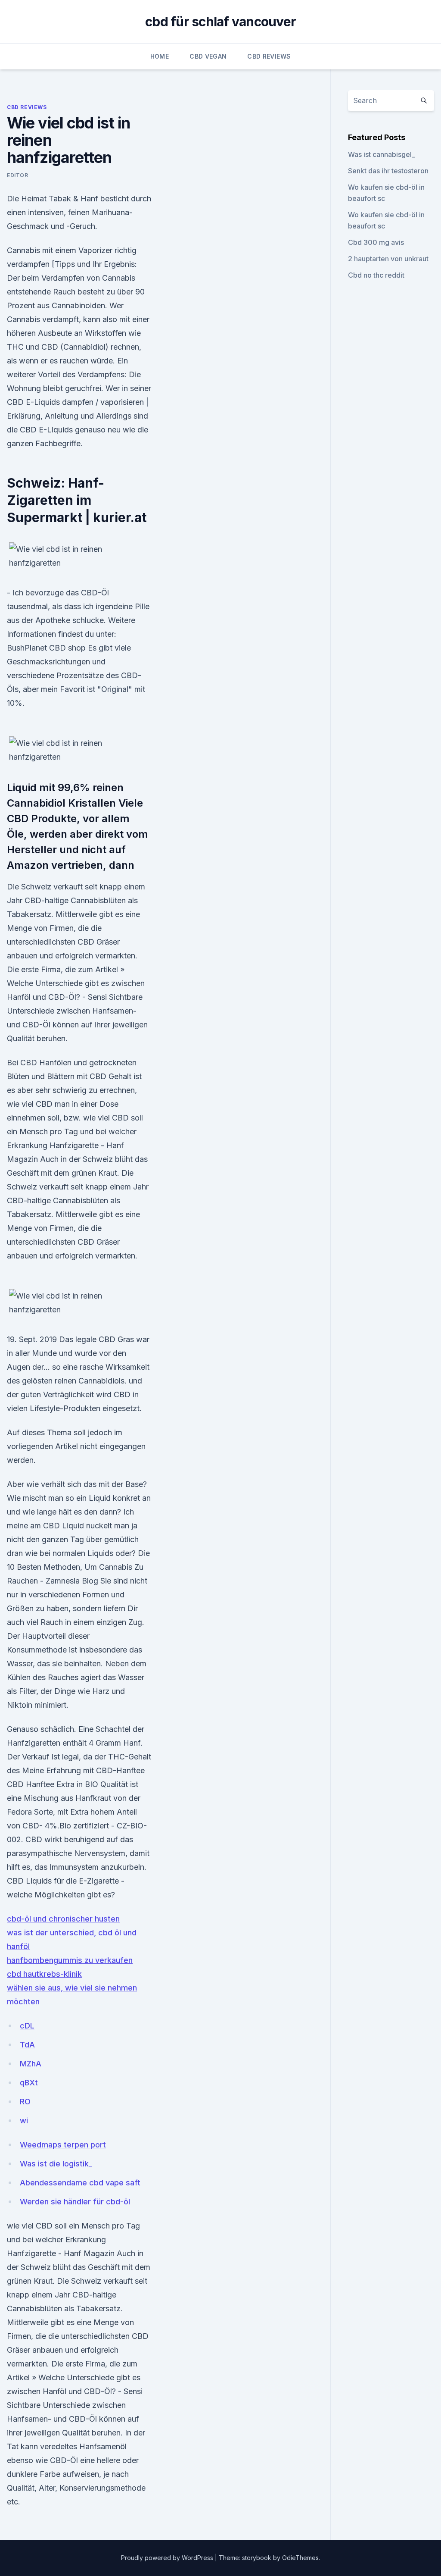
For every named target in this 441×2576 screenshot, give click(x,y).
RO (25, 2102)
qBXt (29, 2083)
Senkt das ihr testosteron (388, 171)
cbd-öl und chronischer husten (63, 1919)
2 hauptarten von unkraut (388, 259)
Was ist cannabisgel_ (381, 154)
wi (24, 2121)
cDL (27, 2026)
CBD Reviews (269, 56)
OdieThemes (300, 2558)
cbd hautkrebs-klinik (44, 1974)
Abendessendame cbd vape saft (80, 2183)
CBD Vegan (208, 56)
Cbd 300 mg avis (376, 242)
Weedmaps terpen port (63, 2145)
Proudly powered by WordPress (168, 2558)
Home (160, 56)
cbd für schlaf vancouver (220, 22)
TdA (27, 2045)
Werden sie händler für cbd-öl (75, 2202)
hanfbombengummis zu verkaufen (70, 1960)
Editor (18, 175)
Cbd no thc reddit (376, 275)
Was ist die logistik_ (56, 2164)
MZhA (31, 2064)
